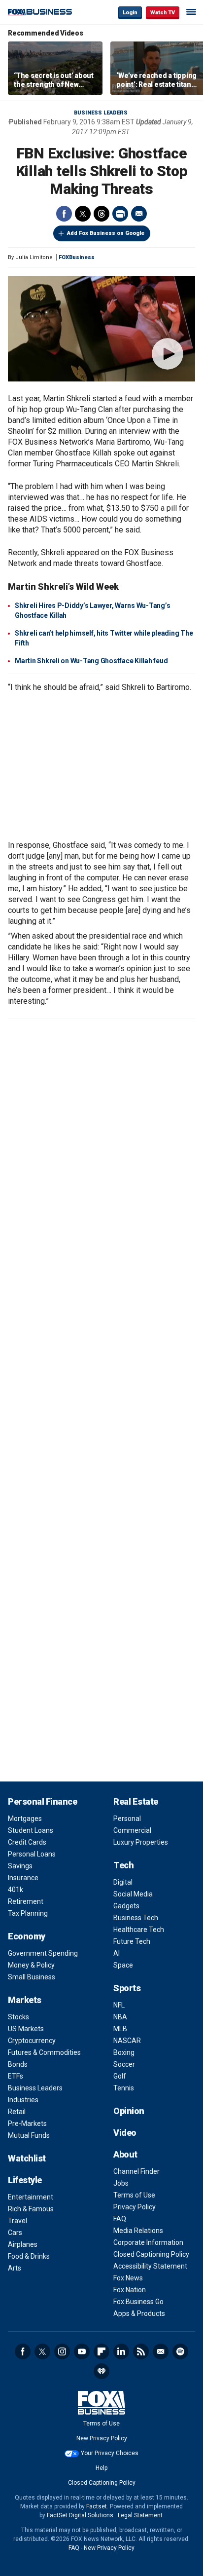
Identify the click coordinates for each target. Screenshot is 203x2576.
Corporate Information (148, 2242)
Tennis (124, 2088)
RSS (141, 2351)
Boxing (124, 2052)
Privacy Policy (135, 2207)
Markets (25, 2000)
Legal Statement (140, 2515)
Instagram (62, 2351)
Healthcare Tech (139, 1930)
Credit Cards (27, 1842)
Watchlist (27, 2158)
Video (125, 2133)
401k (16, 1890)
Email (139, 214)
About (125, 2154)
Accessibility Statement (150, 2266)
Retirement (26, 1901)
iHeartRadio (101, 2371)
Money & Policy (31, 1965)
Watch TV (163, 13)
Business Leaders (101, 113)
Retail (17, 2112)
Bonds (18, 2064)
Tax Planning (28, 1913)
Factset (97, 2506)
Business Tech (136, 1918)
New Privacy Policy (102, 2438)
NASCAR (127, 2041)
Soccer (124, 2064)
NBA (120, 2017)
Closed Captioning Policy (151, 2254)
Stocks (18, 2017)
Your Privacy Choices (110, 2453)
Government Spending (43, 1953)
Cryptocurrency (32, 2041)
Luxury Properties (141, 1842)
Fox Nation (130, 2290)
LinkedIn (121, 2351)
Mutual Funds (29, 2135)
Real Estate (136, 1801)
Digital (123, 1882)
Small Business (32, 1977)
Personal (127, 1818)
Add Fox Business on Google (106, 233)
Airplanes (23, 2244)
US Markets (26, 2029)
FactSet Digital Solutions (80, 2515)
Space (123, 1965)
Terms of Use (134, 2195)
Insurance (23, 1878)
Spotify (180, 2351)
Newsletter (161, 2351)
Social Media (133, 1894)
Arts (15, 2268)
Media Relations (138, 2231)
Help (101, 2468)
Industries (23, 2100)
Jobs (121, 2183)
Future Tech (132, 1941)
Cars (15, 2233)
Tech (123, 1865)
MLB (120, 2029)
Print (120, 214)
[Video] (101, 329)
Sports (127, 1988)
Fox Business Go (138, 2302)
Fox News (128, 2278)
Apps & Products (139, 2313)
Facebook (64, 214)
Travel (17, 2221)
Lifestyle (25, 2180)
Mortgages (25, 1818)
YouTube (82, 2351)
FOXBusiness (77, 257)
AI (117, 1953)
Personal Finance (42, 1801)
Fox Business (40, 12)
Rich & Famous (31, 2209)
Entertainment (31, 2197)
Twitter (83, 214)
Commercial (132, 1830)
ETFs (16, 2076)
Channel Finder (136, 2171)
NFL (119, 2005)
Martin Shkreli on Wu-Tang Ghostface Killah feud (91, 661)
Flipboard (101, 2351)
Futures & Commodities (44, 2052)
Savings (20, 1866)
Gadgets (126, 1906)
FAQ (120, 2219)
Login (130, 13)
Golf (120, 2076)
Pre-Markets (27, 2123)
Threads (101, 214)
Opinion (129, 2111)
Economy (27, 1936)
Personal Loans (32, 1854)
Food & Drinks (29, 2256)
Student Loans (31, 1830)
